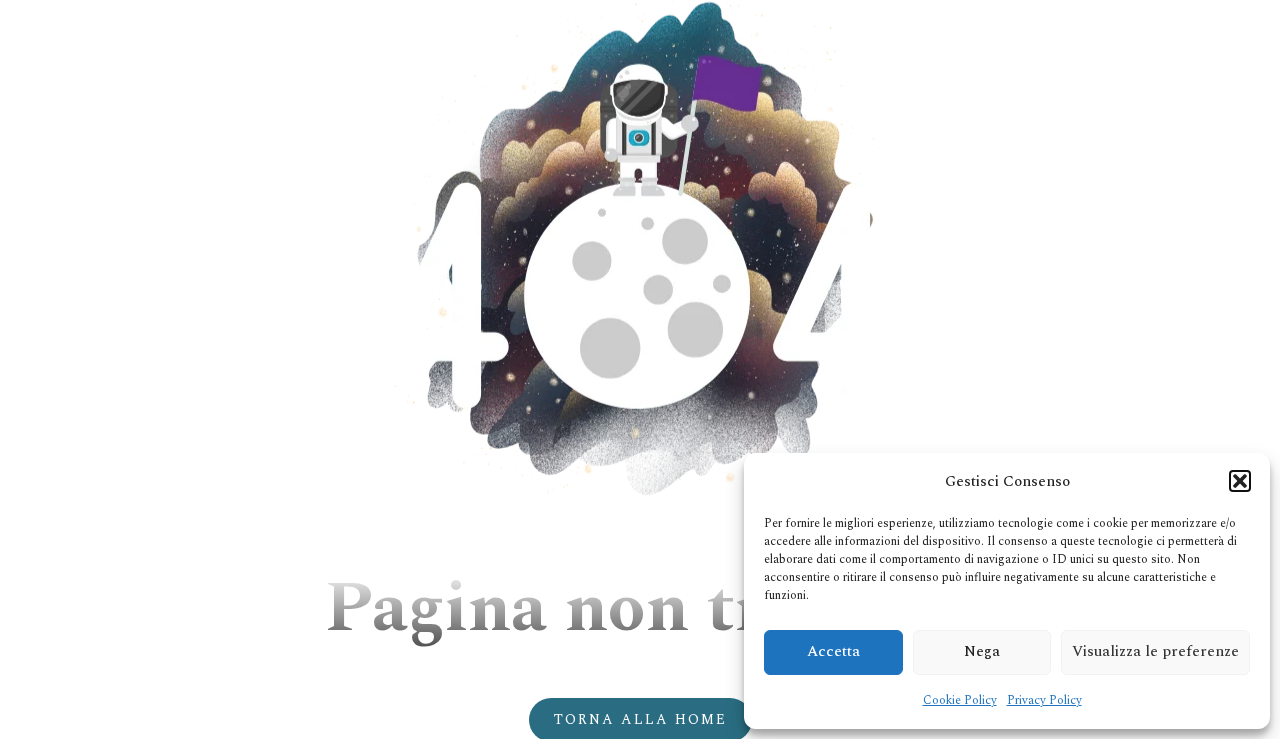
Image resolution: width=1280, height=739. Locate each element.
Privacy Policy (1044, 700)
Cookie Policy (960, 700)
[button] (1240, 481)
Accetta (833, 651)
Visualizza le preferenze (1155, 651)
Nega (982, 651)
